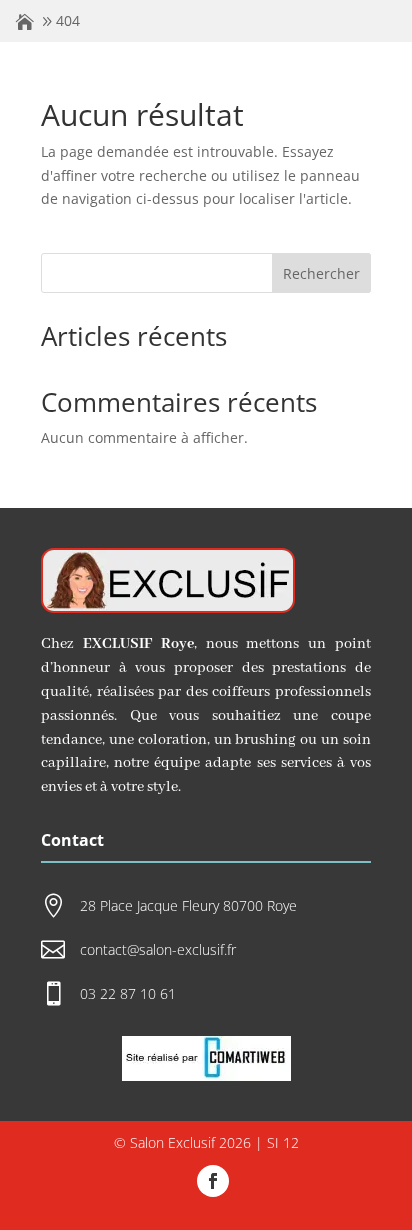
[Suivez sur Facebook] (213, 1181)
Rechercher (321, 273)
